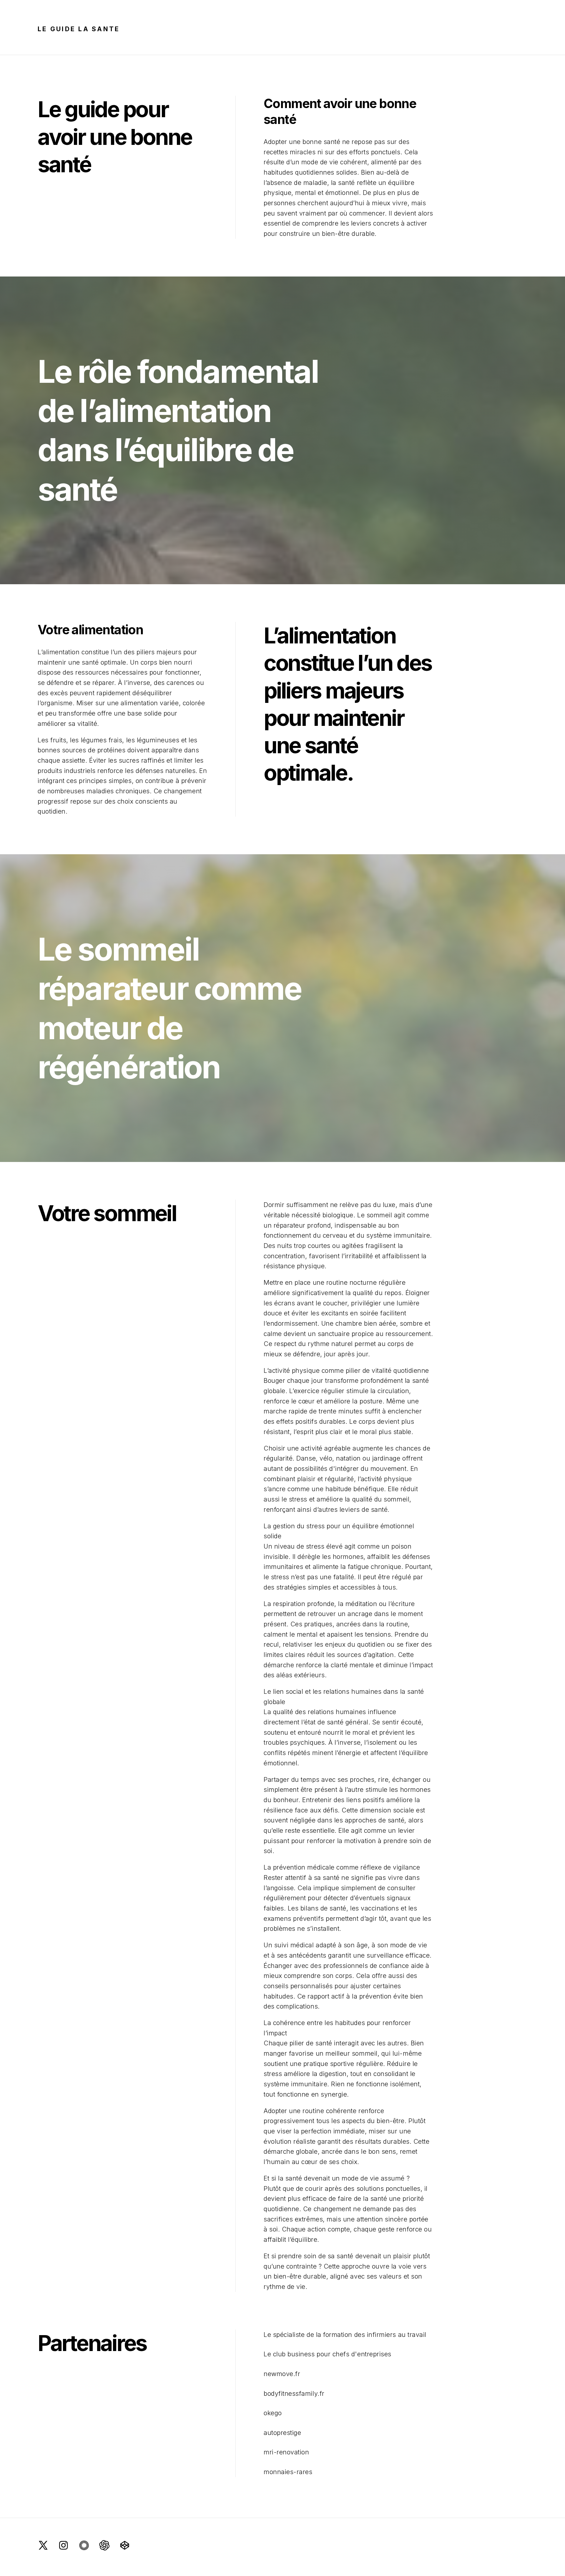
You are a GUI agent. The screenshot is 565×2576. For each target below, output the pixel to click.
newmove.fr (282, 2374)
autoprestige (282, 2433)
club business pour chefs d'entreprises (332, 2354)
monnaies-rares (288, 2472)
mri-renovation (286, 2452)
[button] (43, 2545)
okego (273, 2413)
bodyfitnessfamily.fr (294, 2393)
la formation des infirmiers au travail (371, 2335)
